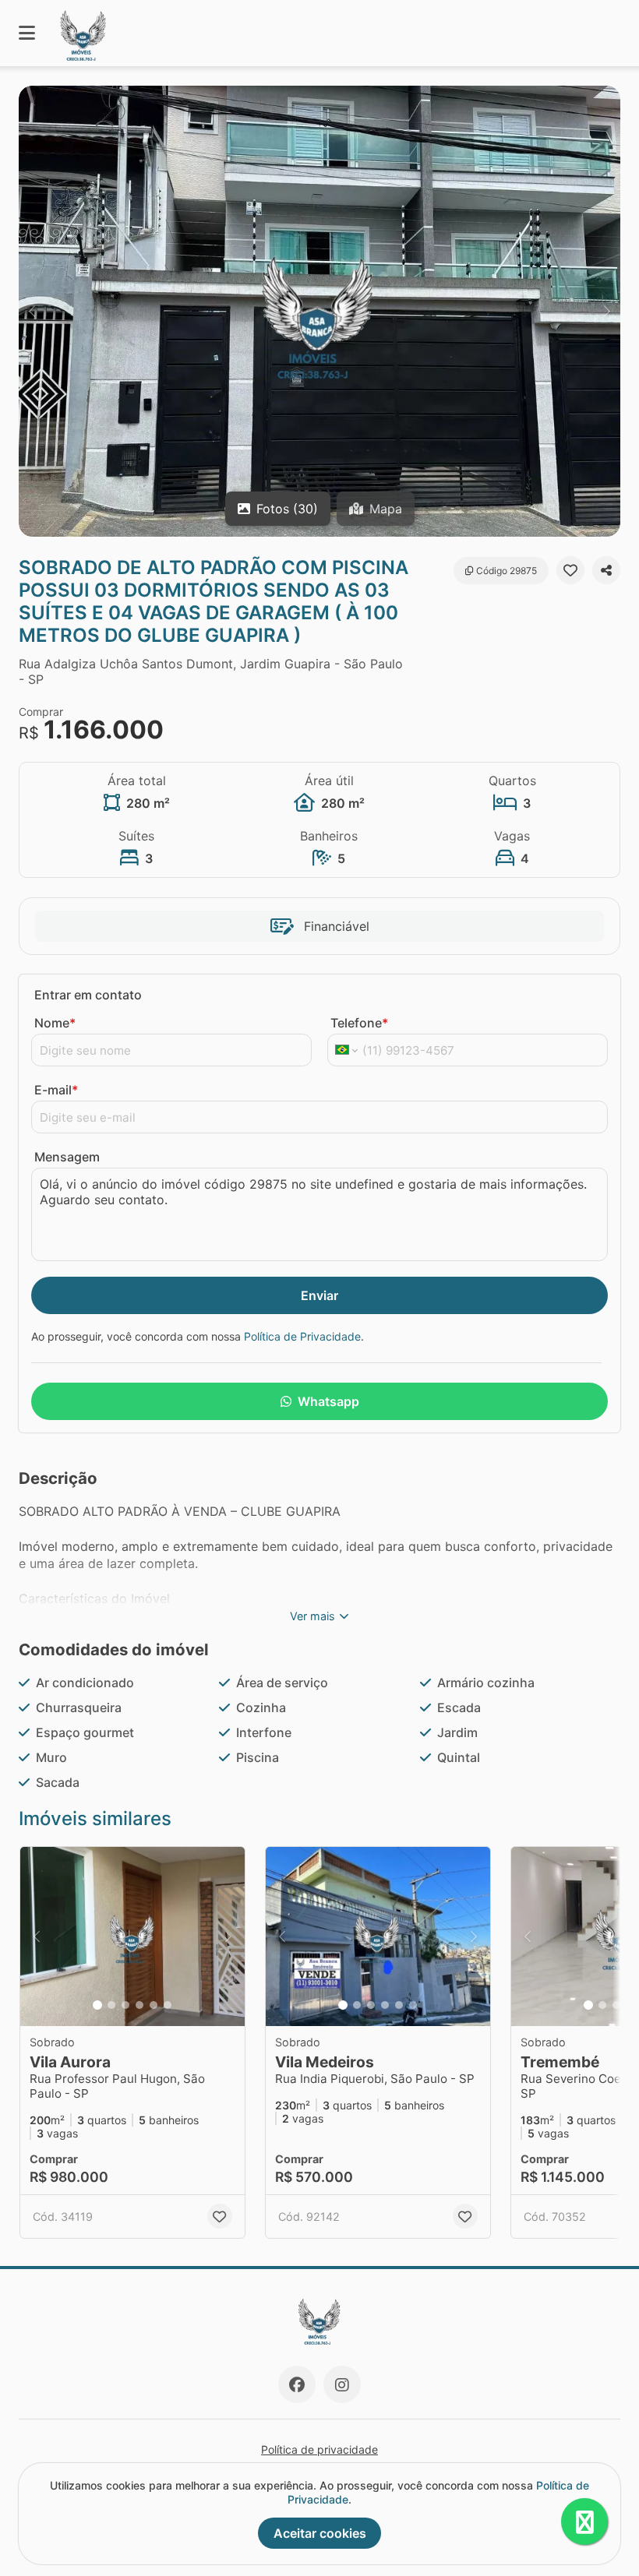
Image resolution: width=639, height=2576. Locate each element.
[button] (319, 311)
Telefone (359, 1023)
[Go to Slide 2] (111, 2005)
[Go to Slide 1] (97, 2005)
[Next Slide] (607, 311)
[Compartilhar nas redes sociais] (606, 570)
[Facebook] (297, 2384)
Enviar (319, 1295)
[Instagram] (342, 2384)
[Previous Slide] (32, 311)
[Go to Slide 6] (168, 2005)
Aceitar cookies (320, 2533)
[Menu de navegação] (27, 33)
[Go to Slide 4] (139, 2005)
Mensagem (67, 1157)
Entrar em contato (88, 995)
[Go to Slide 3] (125, 2005)
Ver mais (312, 1616)
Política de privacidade (319, 2449)
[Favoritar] (570, 570)
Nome (55, 1023)
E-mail (56, 1090)
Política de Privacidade (302, 1336)
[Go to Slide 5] (154, 2005)
